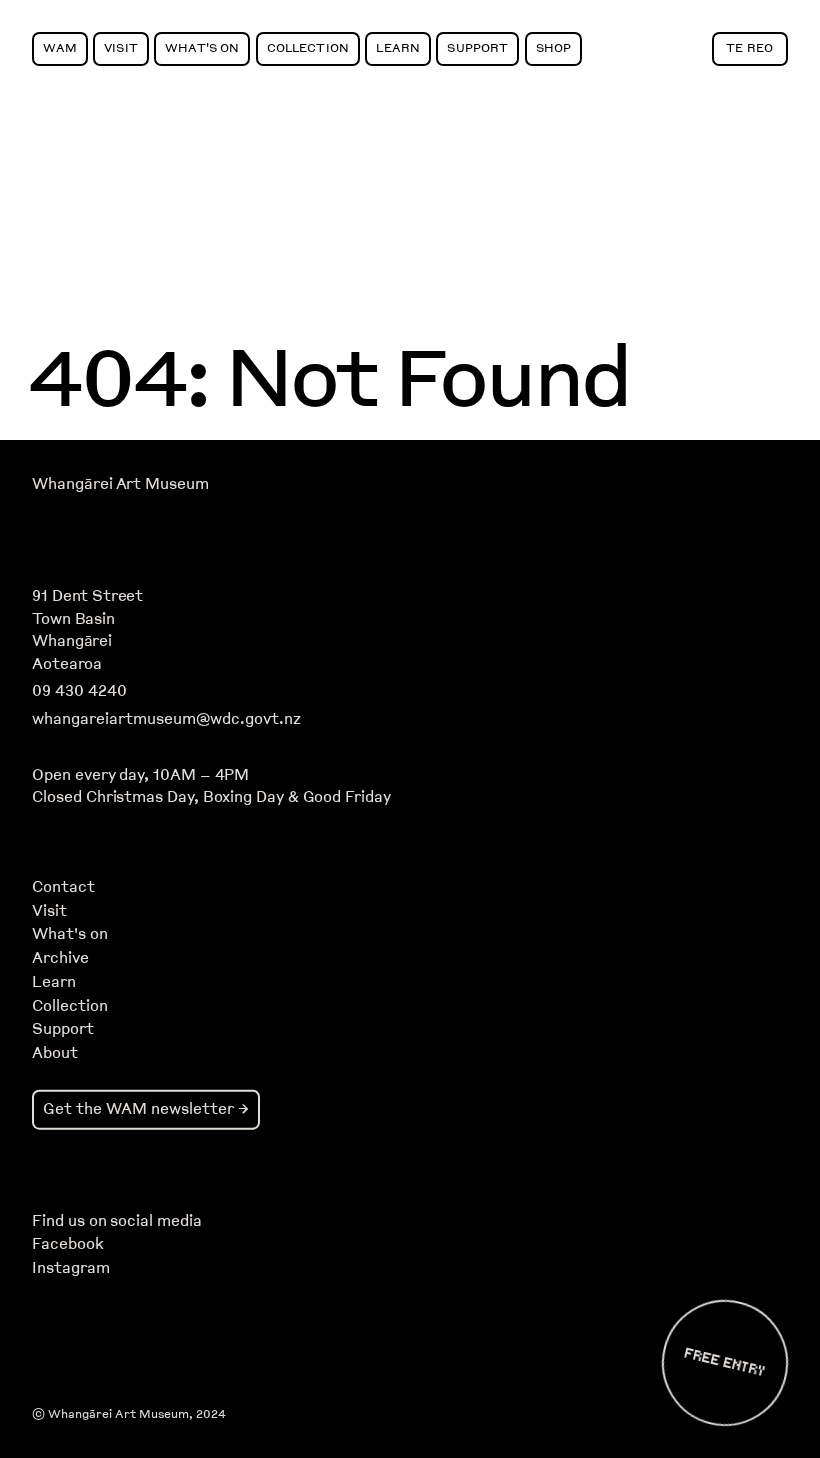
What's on (70, 934)
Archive (60, 958)
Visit (121, 47)
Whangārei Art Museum (120, 484)
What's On (202, 47)
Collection (308, 47)
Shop (554, 47)
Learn (398, 47)
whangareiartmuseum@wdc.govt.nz (166, 719)
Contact (63, 887)
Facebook (67, 1244)
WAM (59, 47)
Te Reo (749, 47)
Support (477, 47)
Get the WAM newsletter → (146, 1108)
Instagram (70, 1268)
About (55, 1053)
